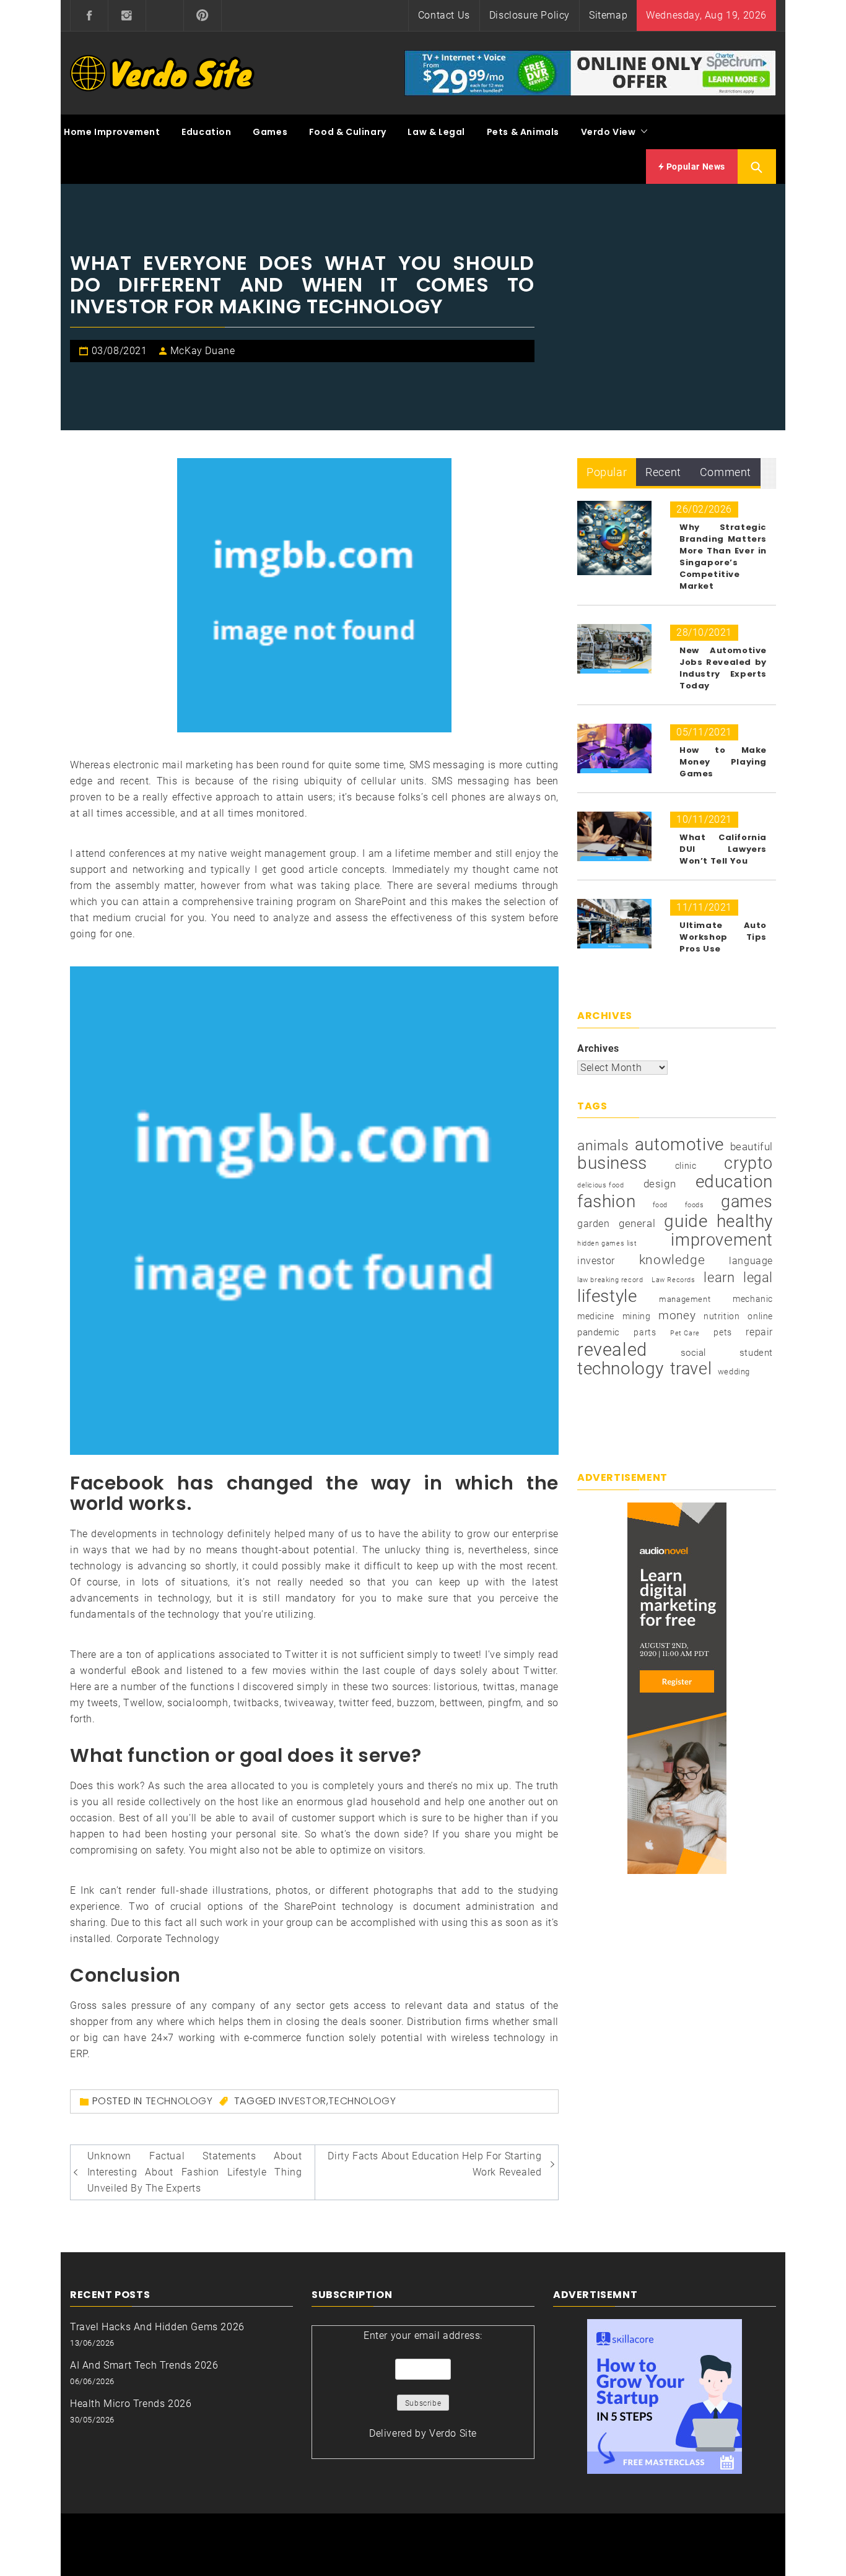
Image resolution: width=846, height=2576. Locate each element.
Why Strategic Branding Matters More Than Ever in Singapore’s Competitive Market (723, 557)
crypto (748, 1163)
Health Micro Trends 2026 (131, 2404)
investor (303, 2101)
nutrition (722, 1316)
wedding (734, 1372)
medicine (596, 1316)
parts (645, 1332)
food (660, 1205)
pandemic (599, 1332)
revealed (612, 1350)
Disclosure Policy (530, 15)
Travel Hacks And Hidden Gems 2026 (157, 2327)
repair (759, 1332)
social (694, 1353)
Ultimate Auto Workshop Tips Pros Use (723, 937)
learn (719, 1277)
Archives (598, 1048)
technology (362, 2101)
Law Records (674, 1280)
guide (686, 1221)
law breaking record (610, 1280)
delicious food (600, 1185)
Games (270, 132)
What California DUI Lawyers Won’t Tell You (723, 849)
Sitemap (608, 15)
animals (603, 1146)
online (760, 1316)
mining (637, 1316)
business (612, 1163)
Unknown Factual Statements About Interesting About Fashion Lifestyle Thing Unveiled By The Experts (195, 2172)
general (637, 1224)
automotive (679, 1145)
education (734, 1182)
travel (691, 1369)
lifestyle (607, 1296)
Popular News (695, 167)
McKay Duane (203, 351)
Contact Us (444, 15)
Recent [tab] (663, 472)
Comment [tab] (726, 472)
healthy (745, 1221)
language (751, 1261)
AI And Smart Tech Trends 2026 (144, 2365)
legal (758, 1277)
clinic (686, 1166)
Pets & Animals (523, 132)
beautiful (752, 1147)
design (660, 1184)
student (756, 1353)
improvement (722, 1240)
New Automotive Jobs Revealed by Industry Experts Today (723, 668)
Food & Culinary (348, 132)
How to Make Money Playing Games (723, 762)
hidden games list (607, 1243)
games (747, 1202)
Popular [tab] (607, 472)
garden (594, 1224)
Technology (179, 2101)
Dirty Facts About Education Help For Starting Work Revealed (434, 2164)
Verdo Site (453, 2433)
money (677, 1316)
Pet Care (685, 1333)
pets (722, 1332)
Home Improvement (112, 132)
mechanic (753, 1299)
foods (695, 1205)
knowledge (672, 1260)
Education (206, 132)
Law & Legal (436, 132)
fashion (606, 1202)
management (685, 1299)
